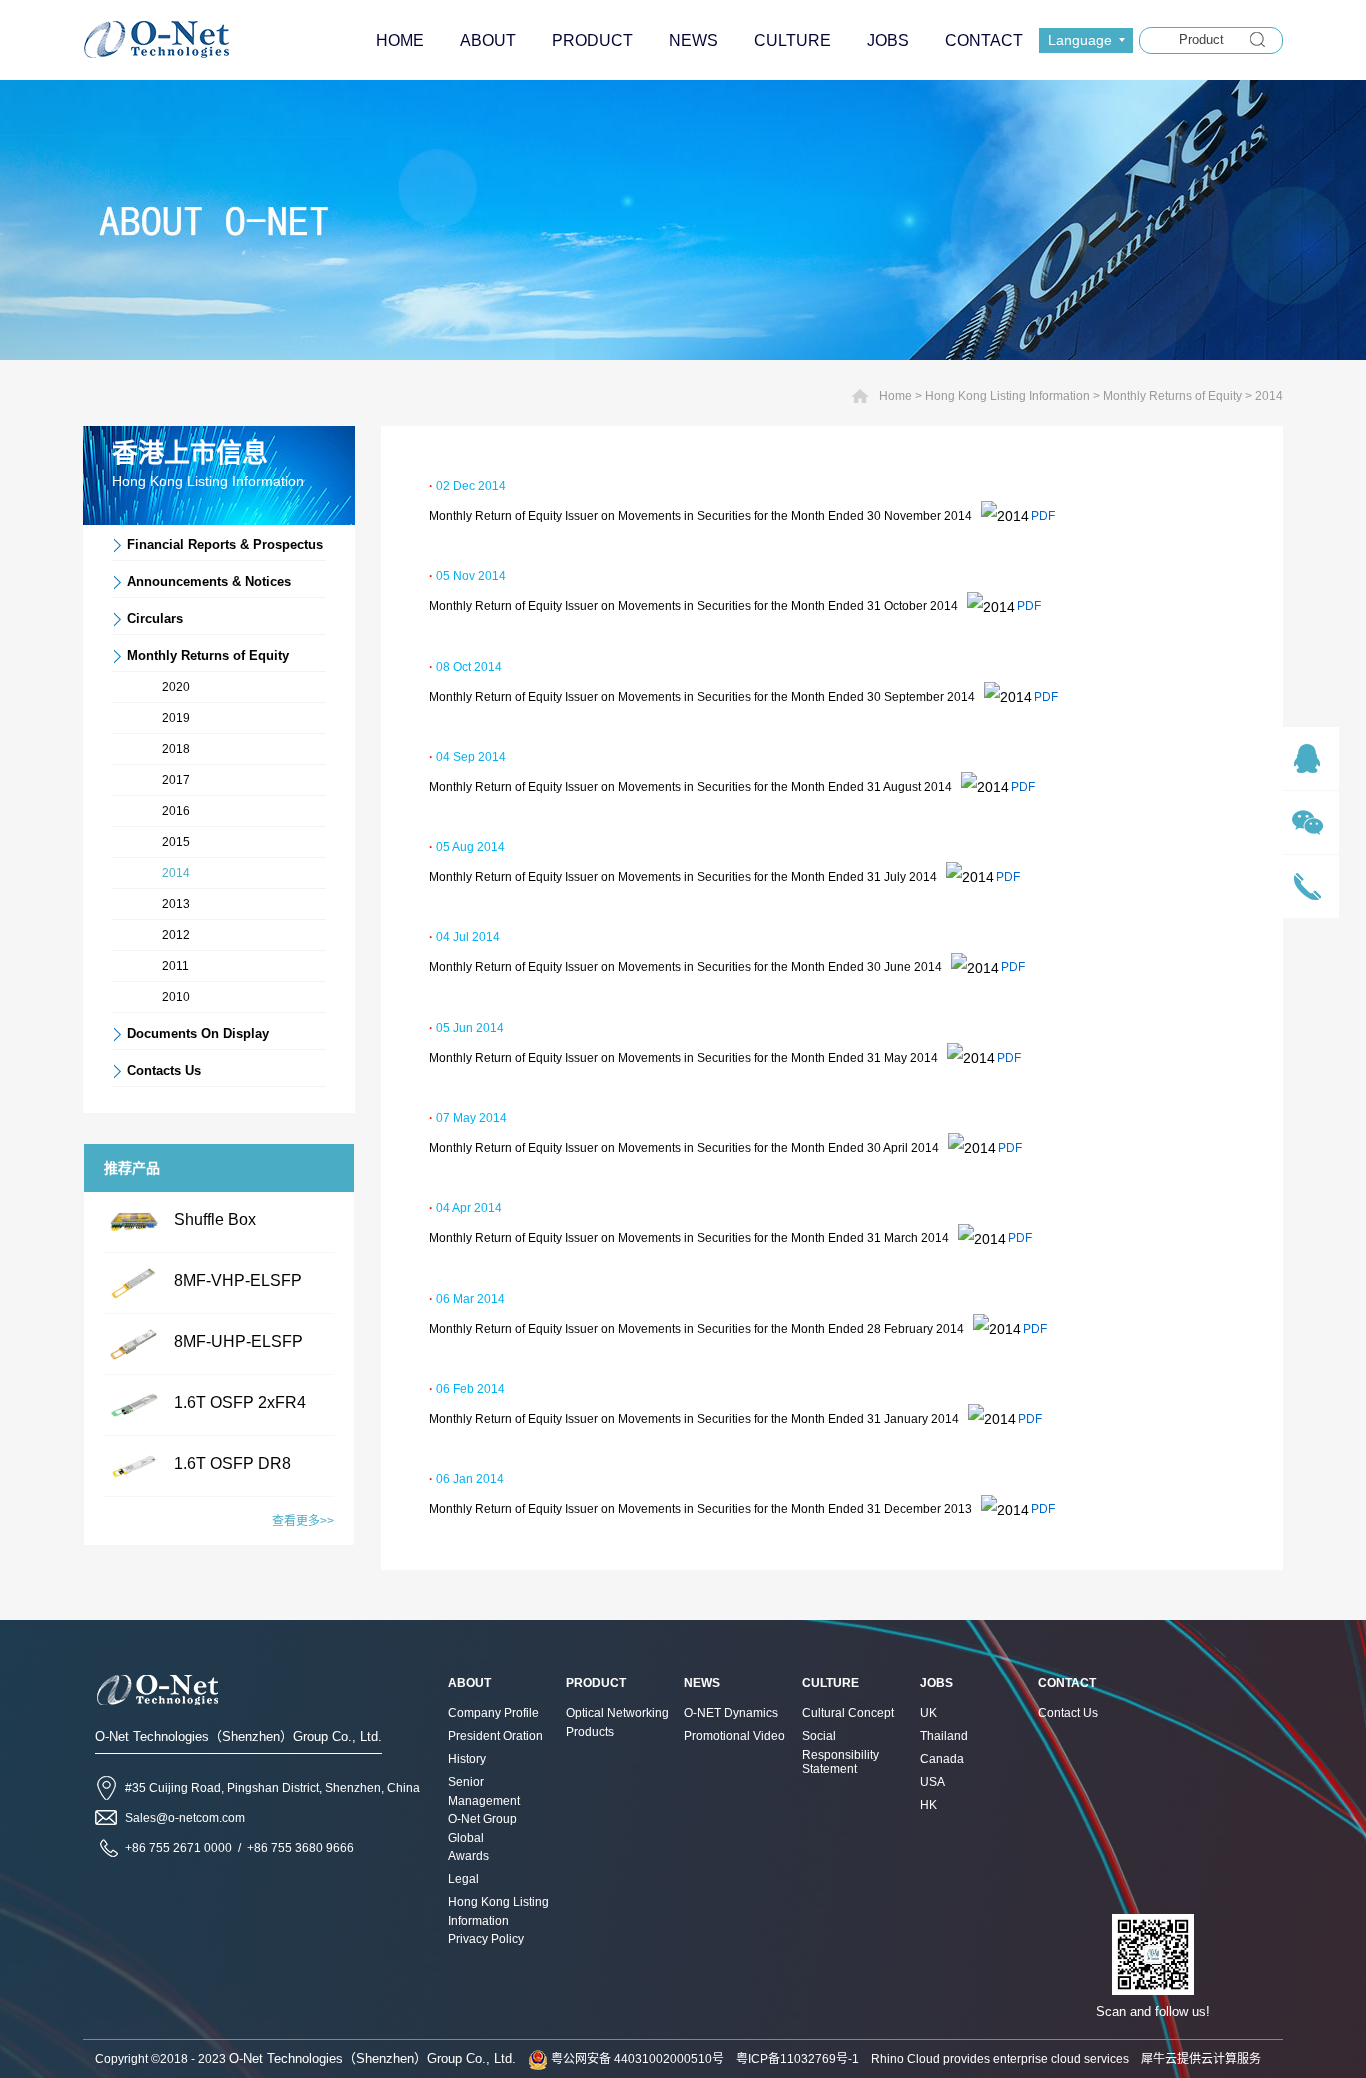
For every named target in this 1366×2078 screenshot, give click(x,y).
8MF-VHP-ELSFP (238, 1280)
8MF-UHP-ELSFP (238, 1341)
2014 (1269, 396)
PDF (1043, 516)
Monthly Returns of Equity (1172, 396)
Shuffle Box (215, 1219)
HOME (400, 40)
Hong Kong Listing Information (1007, 396)
